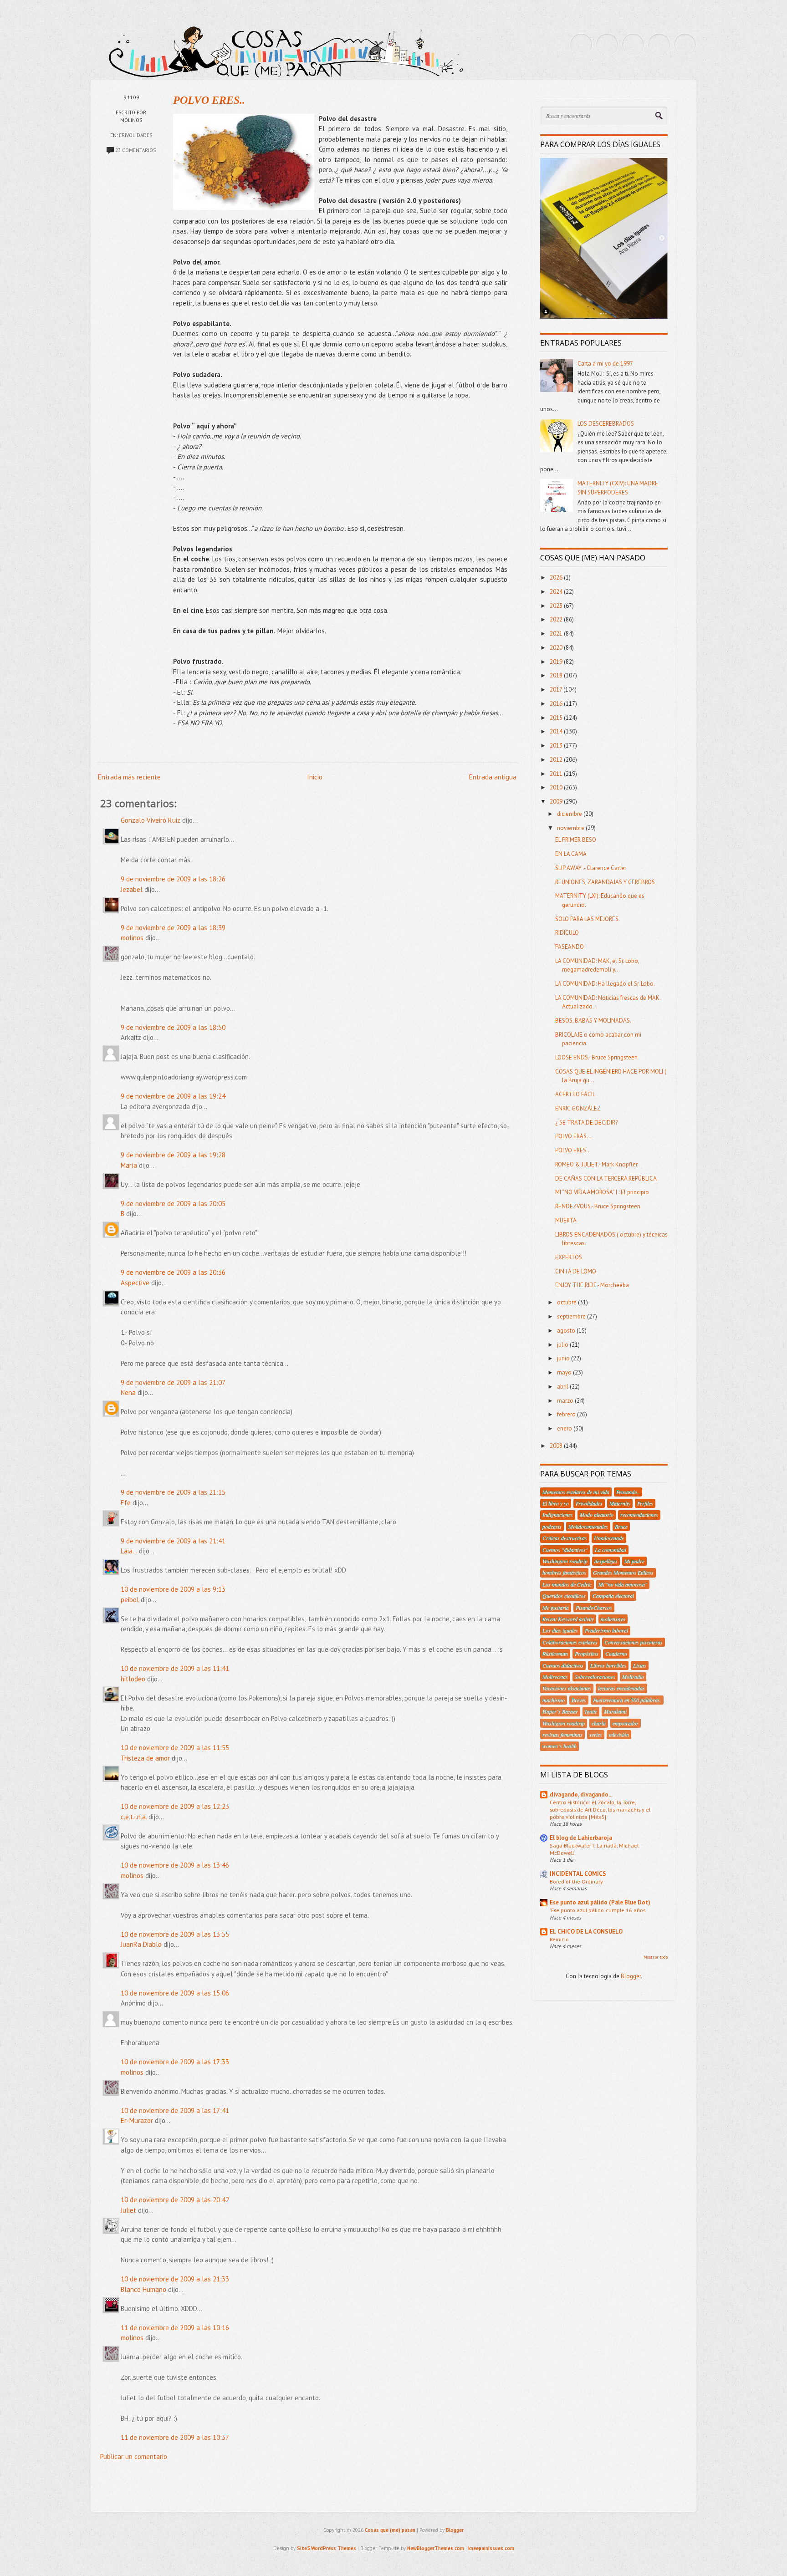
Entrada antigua (493, 777)
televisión (619, 1735)
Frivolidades (135, 135)
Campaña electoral (613, 1596)
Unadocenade (609, 1538)
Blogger (631, 1976)
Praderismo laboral (606, 1630)
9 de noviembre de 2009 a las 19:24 (173, 1096)
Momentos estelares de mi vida (576, 1492)
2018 (557, 675)
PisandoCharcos (594, 1608)
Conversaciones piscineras (634, 1642)
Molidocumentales (588, 1527)
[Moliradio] (659, 45)
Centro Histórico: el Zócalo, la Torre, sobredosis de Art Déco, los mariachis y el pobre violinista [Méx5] (600, 1809)
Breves (579, 1700)
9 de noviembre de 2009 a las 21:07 (173, 1382)
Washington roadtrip (565, 1561)
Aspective (135, 1283)
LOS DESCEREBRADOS (606, 424)
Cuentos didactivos (563, 1665)
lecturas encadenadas (621, 1688)
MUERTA (566, 1220)
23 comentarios (135, 150)
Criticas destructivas (565, 1538)
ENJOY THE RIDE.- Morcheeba (592, 1285)
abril (563, 1387)
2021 (557, 634)
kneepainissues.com (491, 2548)
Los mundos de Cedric (567, 1584)
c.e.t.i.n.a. (134, 1817)
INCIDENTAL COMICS (578, 1874)
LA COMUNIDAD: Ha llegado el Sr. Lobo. (605, 984)
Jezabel (132, 889)
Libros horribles (608, 1665)
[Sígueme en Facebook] (607, 45)
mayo (565, 1372)
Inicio (315, 777)
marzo (566, 1401)
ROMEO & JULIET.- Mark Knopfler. (597, 1164)
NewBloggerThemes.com (436, 2548)
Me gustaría (556, 1608)
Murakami (615, 1711)
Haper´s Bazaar (560, 1711)
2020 (557, 648)
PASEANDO (570, 947)
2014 (557, 731)
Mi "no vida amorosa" (623, 1584)
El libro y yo (556, 1503)
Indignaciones (558, 1515)
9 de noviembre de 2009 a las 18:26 (173, 879)
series (596, 1735)
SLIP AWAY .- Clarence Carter (591, 868)
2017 (557, 690)
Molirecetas (555, 1677)
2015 (557, 718)
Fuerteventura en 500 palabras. (627, 1700)
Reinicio (559, 1939)
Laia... (129, 1551)
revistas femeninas (562, 1735)
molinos (132, 938)
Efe (126, 1503)
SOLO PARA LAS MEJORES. (588, 919)
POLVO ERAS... (573, 1136)
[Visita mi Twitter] (581, 45)
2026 (557, 578)
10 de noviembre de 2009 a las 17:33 (175, 2062)
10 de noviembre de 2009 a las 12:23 (175, 1806)
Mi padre (634, 1561)
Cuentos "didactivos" (565, 1550)
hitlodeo (133, 1679)
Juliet (128, 2210)
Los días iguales (560, 1630)
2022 (557, 619)
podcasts (552, 1527)
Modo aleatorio (597, 1515)
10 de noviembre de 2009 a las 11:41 (175, 1668)
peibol (130, 1600)
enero (565, 1428)
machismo (554, 1700)
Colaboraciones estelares (570, 1642)
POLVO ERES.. (209, 100)
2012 (557, 760)
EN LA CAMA (571, 854)
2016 (557, 704)
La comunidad (611, 1550)
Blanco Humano (143, 2289)
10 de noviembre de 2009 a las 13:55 (175, 1934)
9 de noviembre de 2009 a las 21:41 (173, 1541)
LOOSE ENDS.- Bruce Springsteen (596, 1057)
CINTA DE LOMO (576, 1271)
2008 (557, 1446)
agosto (567, 1331)
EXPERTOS (569, 1257)
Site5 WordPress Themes (327, 2548)
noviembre (571, 828)
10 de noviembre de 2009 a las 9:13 (173, 1589)
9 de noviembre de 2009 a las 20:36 (173, 1272)
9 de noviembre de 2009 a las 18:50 (173, 1027)
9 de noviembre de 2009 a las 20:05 (173, 1204)
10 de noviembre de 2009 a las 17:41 (175, 2110)
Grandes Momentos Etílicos (623, 1573)
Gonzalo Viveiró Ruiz (151, 820)
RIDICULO (567, 933)
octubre (567, 1302)
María (130, 1165)
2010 (557, 787)
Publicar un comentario (134, 2456)
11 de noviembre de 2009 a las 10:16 (175, 2328)
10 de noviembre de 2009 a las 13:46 (175, 1865)
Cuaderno (616, 1654)
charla (599, 1723)
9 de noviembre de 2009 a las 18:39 (173, 928)
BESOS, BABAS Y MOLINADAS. (593, 1021)
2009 (557, 802)
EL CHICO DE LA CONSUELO (586, 1932)
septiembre (572, 1316)
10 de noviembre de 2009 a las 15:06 (175, 1993)
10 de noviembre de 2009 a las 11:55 (175, 1748)
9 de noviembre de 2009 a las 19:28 (173, 1155)
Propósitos (587, 1654)
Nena (128, 1392)
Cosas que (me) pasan (390, 2530)
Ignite (591, 1711)
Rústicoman (555, 1654)
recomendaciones (639, 1515)
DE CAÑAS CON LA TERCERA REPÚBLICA (606, 1179)
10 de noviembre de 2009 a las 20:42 (175, 2200)
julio (563, 1345)
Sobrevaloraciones (595, 1677)
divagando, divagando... (581, 1795)
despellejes (606, 1561)
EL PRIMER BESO (576, 840)
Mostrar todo (656, 1957)
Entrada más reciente (129, 777)
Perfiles (645, 1503)
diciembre (570, 814)
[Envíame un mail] (633, 45)
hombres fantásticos (564, 1573)
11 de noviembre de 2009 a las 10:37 (175, 2437)
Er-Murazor (137, 2120)
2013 (557, 746)
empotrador (626, 1723)
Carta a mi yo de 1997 (605, 364)
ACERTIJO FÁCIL (575, 1094)
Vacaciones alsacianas (567, 1688)
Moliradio (633, 1677)
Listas (640, 1665)
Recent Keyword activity (568, 1619)
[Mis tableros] (685, 45)
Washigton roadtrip (564, 1723)
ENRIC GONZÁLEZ (578, 1108)
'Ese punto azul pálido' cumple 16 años (598, 1910)
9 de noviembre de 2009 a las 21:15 (173, 1492)
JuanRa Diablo (141, 1944)
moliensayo (613, 1619)
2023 (557, 606)
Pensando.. (628, 1492)
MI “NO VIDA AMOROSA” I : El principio (602, 1192)
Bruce (621, 1527)
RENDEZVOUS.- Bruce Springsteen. (598, 1206)
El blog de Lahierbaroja (581, 1838)
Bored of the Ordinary (576, 1881)
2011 (557, 774)
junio (564, 1358)
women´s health (560, 1746)
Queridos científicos (564, 1596)
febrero (567, 1414)
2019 (557, 662)
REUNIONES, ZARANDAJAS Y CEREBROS (605, 882)
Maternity (620, 1503)
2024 (557, 592)
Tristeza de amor (145, 1758)
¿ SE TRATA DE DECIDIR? (586, 1123)
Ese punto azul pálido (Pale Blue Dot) (600, 1902)
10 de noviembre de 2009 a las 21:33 (175, 2279)
